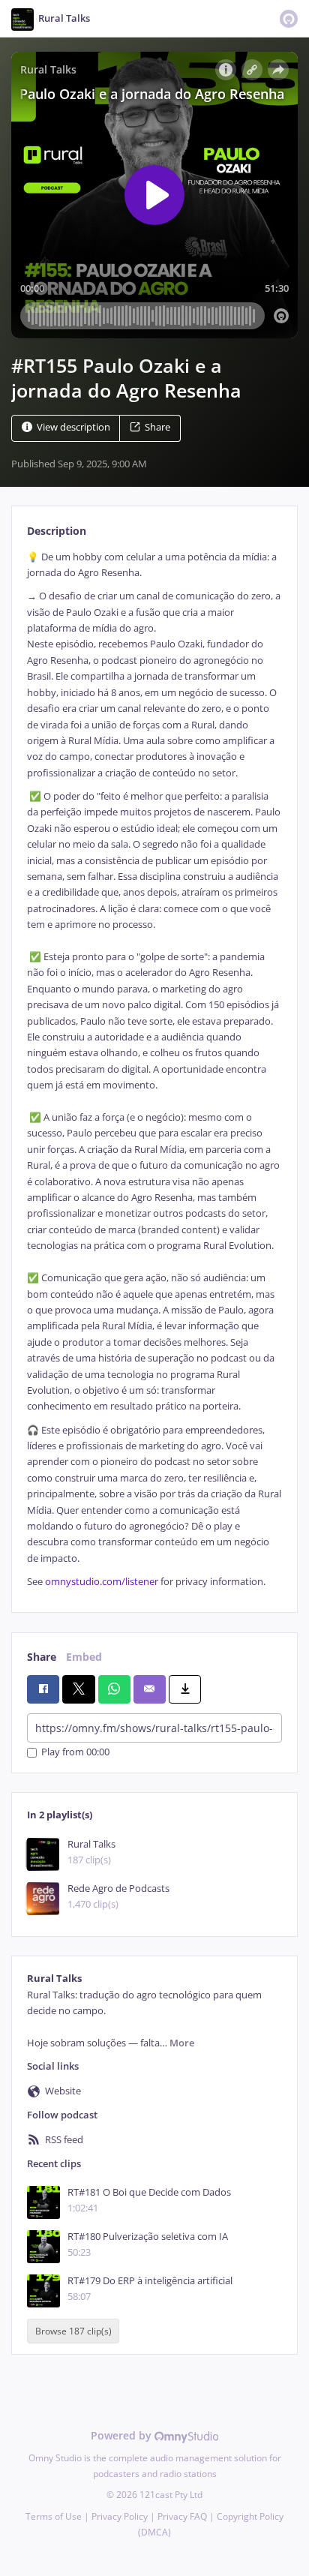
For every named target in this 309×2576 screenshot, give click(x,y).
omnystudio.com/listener (102, 1582)
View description (73, 427)
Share (157, 427)
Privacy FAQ (182, 2516)
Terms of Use (54, 2516)
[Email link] (150, 1689)
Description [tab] (57, 531)
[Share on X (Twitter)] (78, 1689)
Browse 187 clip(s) (73, 2331)
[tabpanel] (154, 1070)
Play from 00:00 (75, 1753)
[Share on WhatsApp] (114, 1689)
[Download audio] (185, 1689)
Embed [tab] (84, 1657)
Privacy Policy (120, 2516)
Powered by (123, 2435)
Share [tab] (42, 1657)
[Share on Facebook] (43, 1689)
